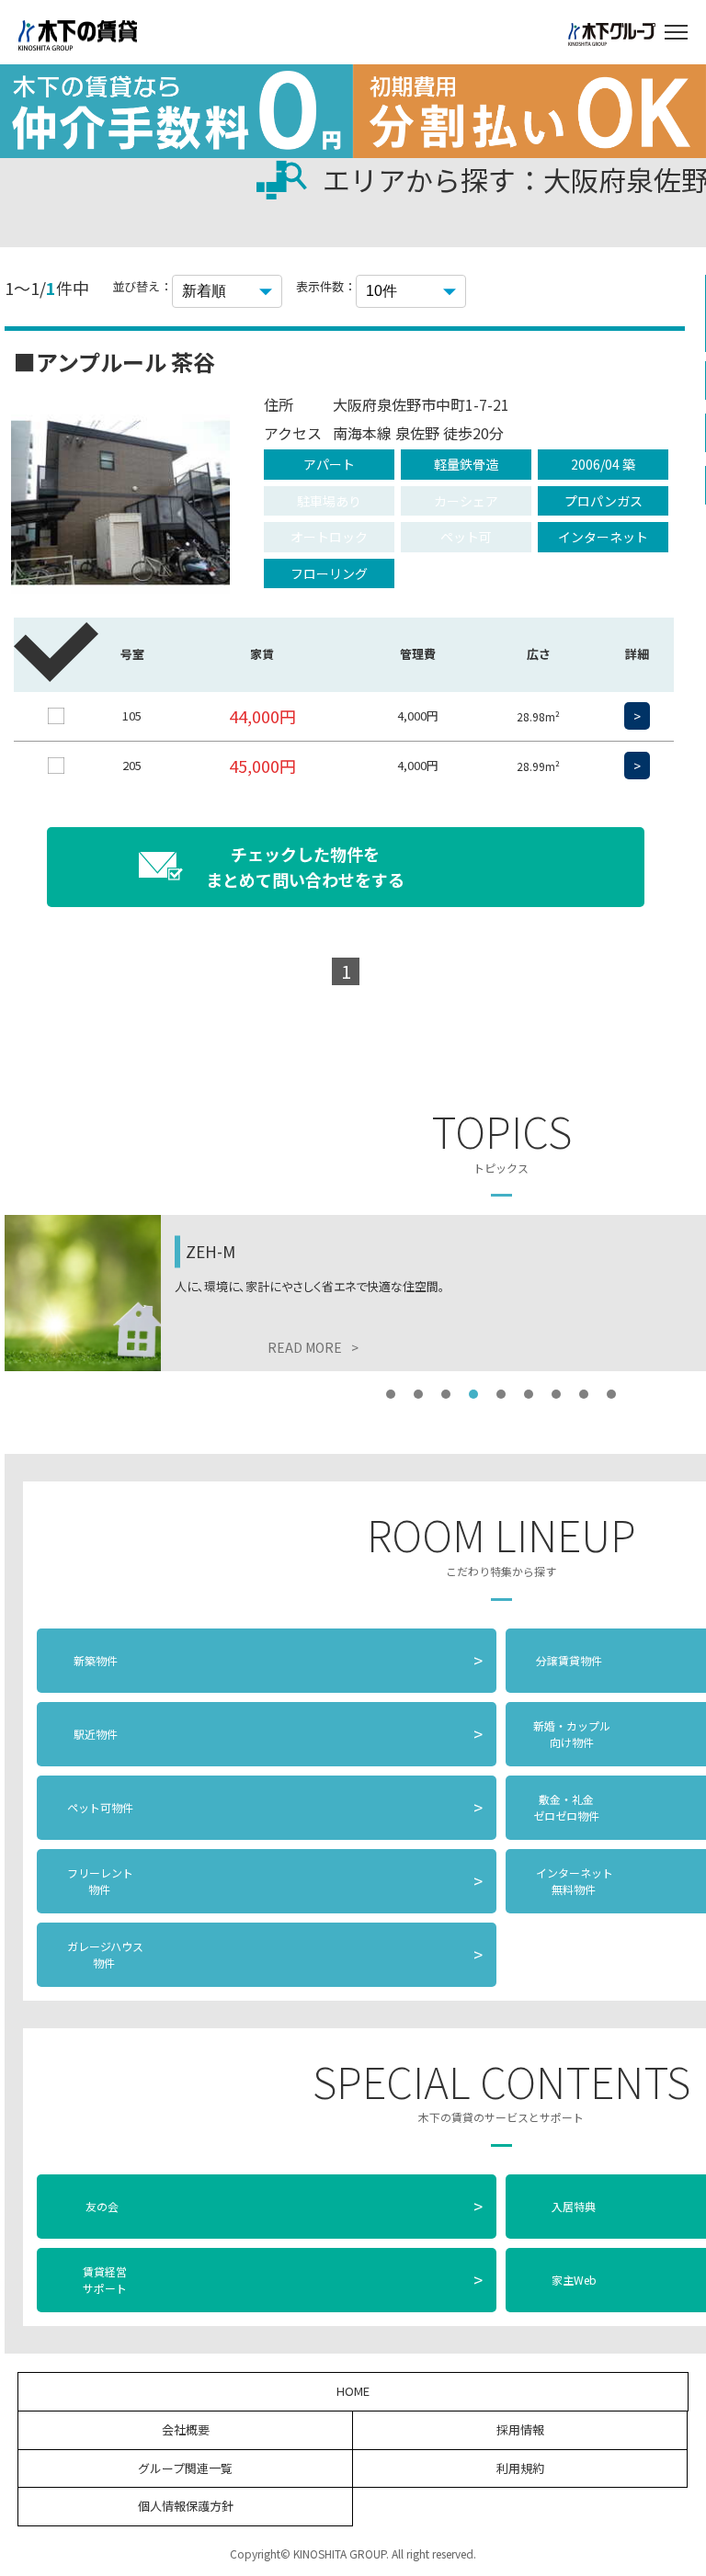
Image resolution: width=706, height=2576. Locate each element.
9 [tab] (611, 1394)
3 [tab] (446, 1394)
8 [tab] (584, 1394)
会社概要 (186, 2429)
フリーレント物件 (273, 1881)
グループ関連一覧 (185, 2468)
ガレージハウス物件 (273, 1954)
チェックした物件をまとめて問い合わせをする (305, 867)
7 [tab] (556, 1394)
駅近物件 (278, 1733)
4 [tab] (473, 1394)
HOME (353, 2391)
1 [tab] (391, 1394)
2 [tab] (418, 1394)
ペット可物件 (273, 1807)
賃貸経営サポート (283, 2280)
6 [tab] (529, 1394)
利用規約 (520, 2468)
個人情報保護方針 (186, 2506)
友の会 (283, 2206)
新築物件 (278, 1660)
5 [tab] (501, 1394)
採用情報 (520, 2429)
